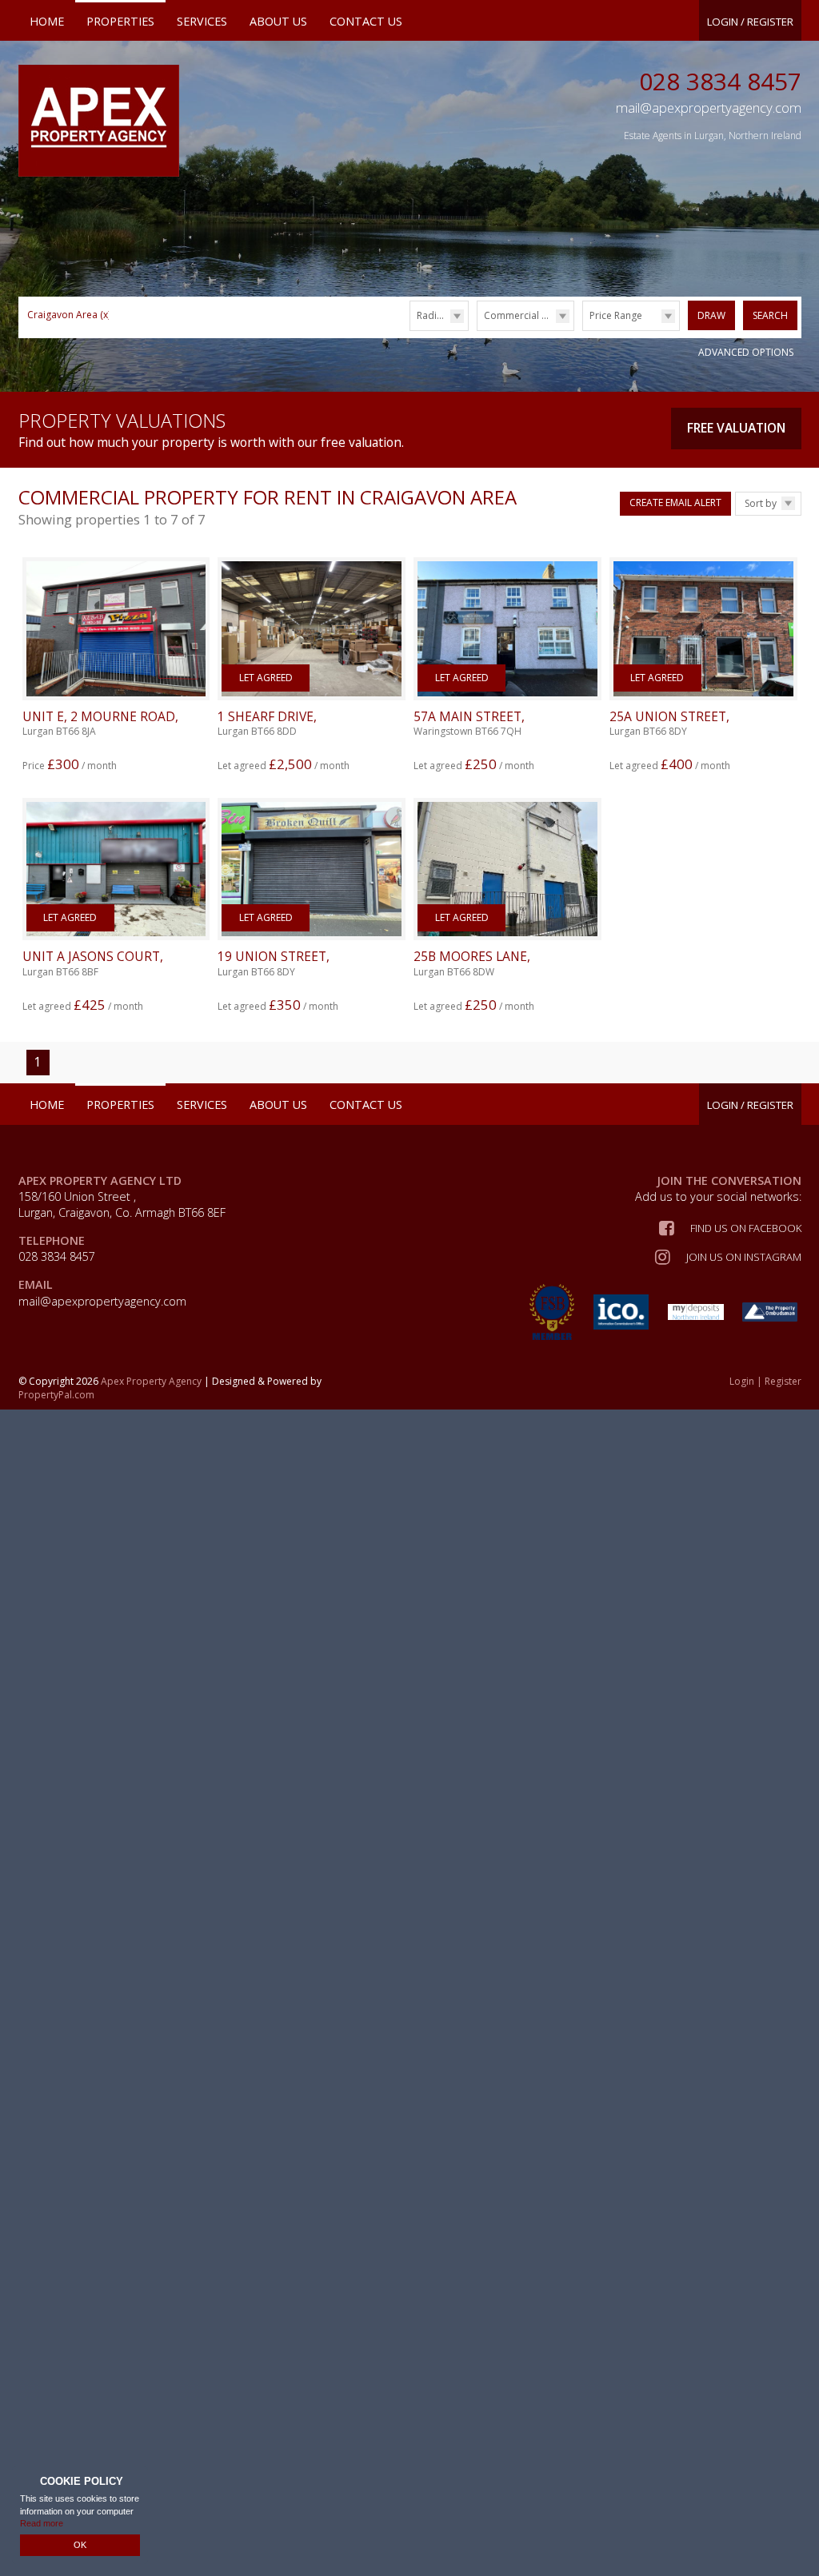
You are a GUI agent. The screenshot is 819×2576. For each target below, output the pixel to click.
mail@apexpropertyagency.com (102, 1301)
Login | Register (765, 1382)
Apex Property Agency (151, 1381)
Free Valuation (736, 428)
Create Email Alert (675, 502)
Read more (42, 2523)
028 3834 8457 (720, 81)
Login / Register (750, 22)
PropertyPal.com (56, 1395)
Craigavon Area (69, 315)
